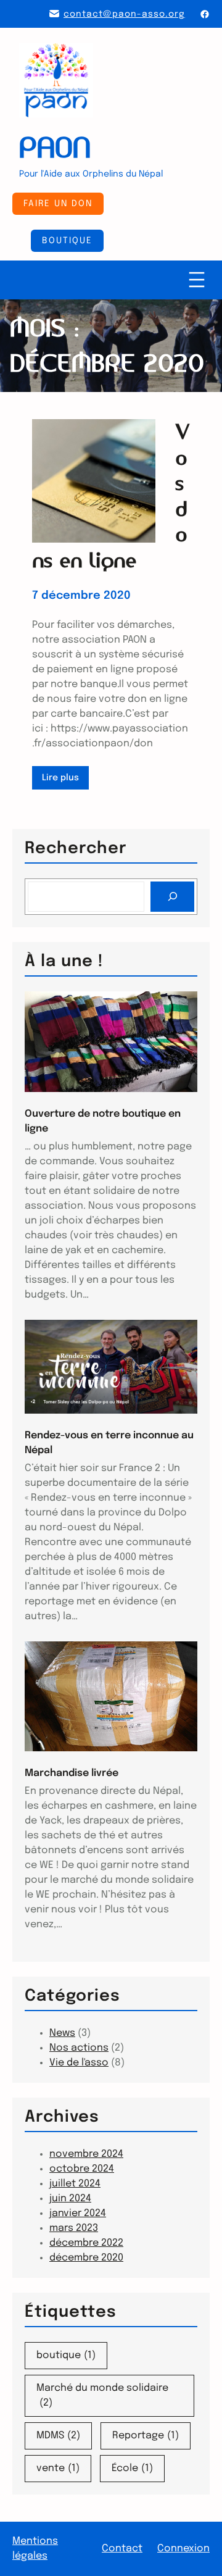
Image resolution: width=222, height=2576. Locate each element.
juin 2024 (70, 2199)
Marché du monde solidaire (102, 2395)
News (62, 2033)
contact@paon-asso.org (124, 14)
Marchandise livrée (72, 1773)
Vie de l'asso (79, 2063)
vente (58, 2468)
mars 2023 (74, 2228)
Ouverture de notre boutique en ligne (103, 1121)
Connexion (183, 2549)
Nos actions (79, 2048)
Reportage (146, 2436)
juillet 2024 (75, 2184)
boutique (66, 2355)
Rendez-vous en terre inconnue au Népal (109, 1443)
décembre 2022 (86, 2243)
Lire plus (63, 781)
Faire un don (58, 204)
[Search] (172, 897)
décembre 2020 (86, 2258)
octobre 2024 (82, 2169)
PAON (55, 148)
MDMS (58, 2436)
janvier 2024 (78, 2213)
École (132, 2468)
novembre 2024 (86, 2154)
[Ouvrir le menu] (197, 280)
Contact (122, 2549)
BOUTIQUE (67, 241)
